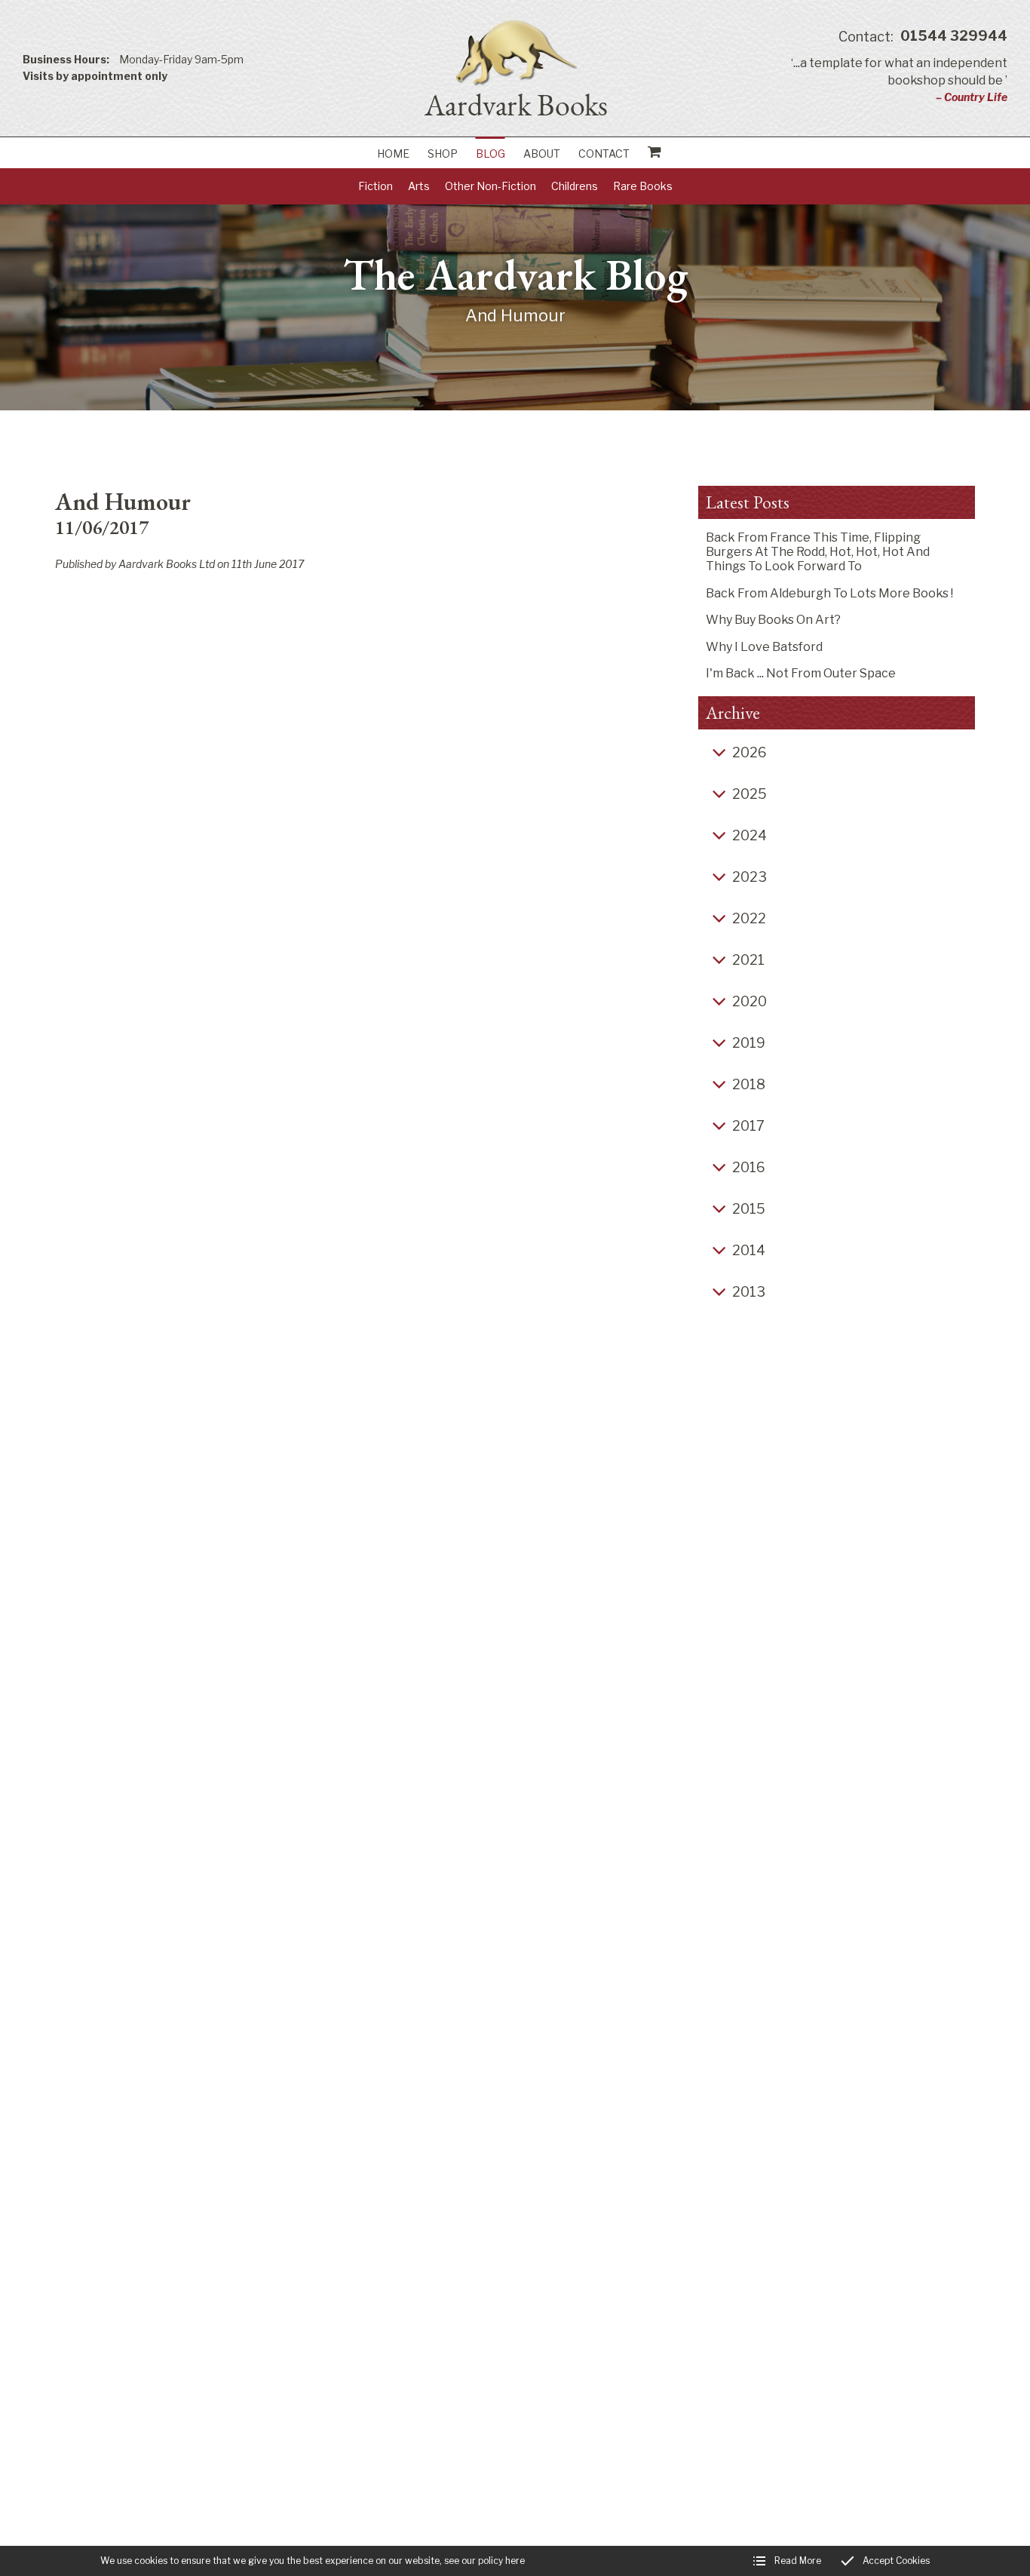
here (515, 2561)
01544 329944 (923, 37)
